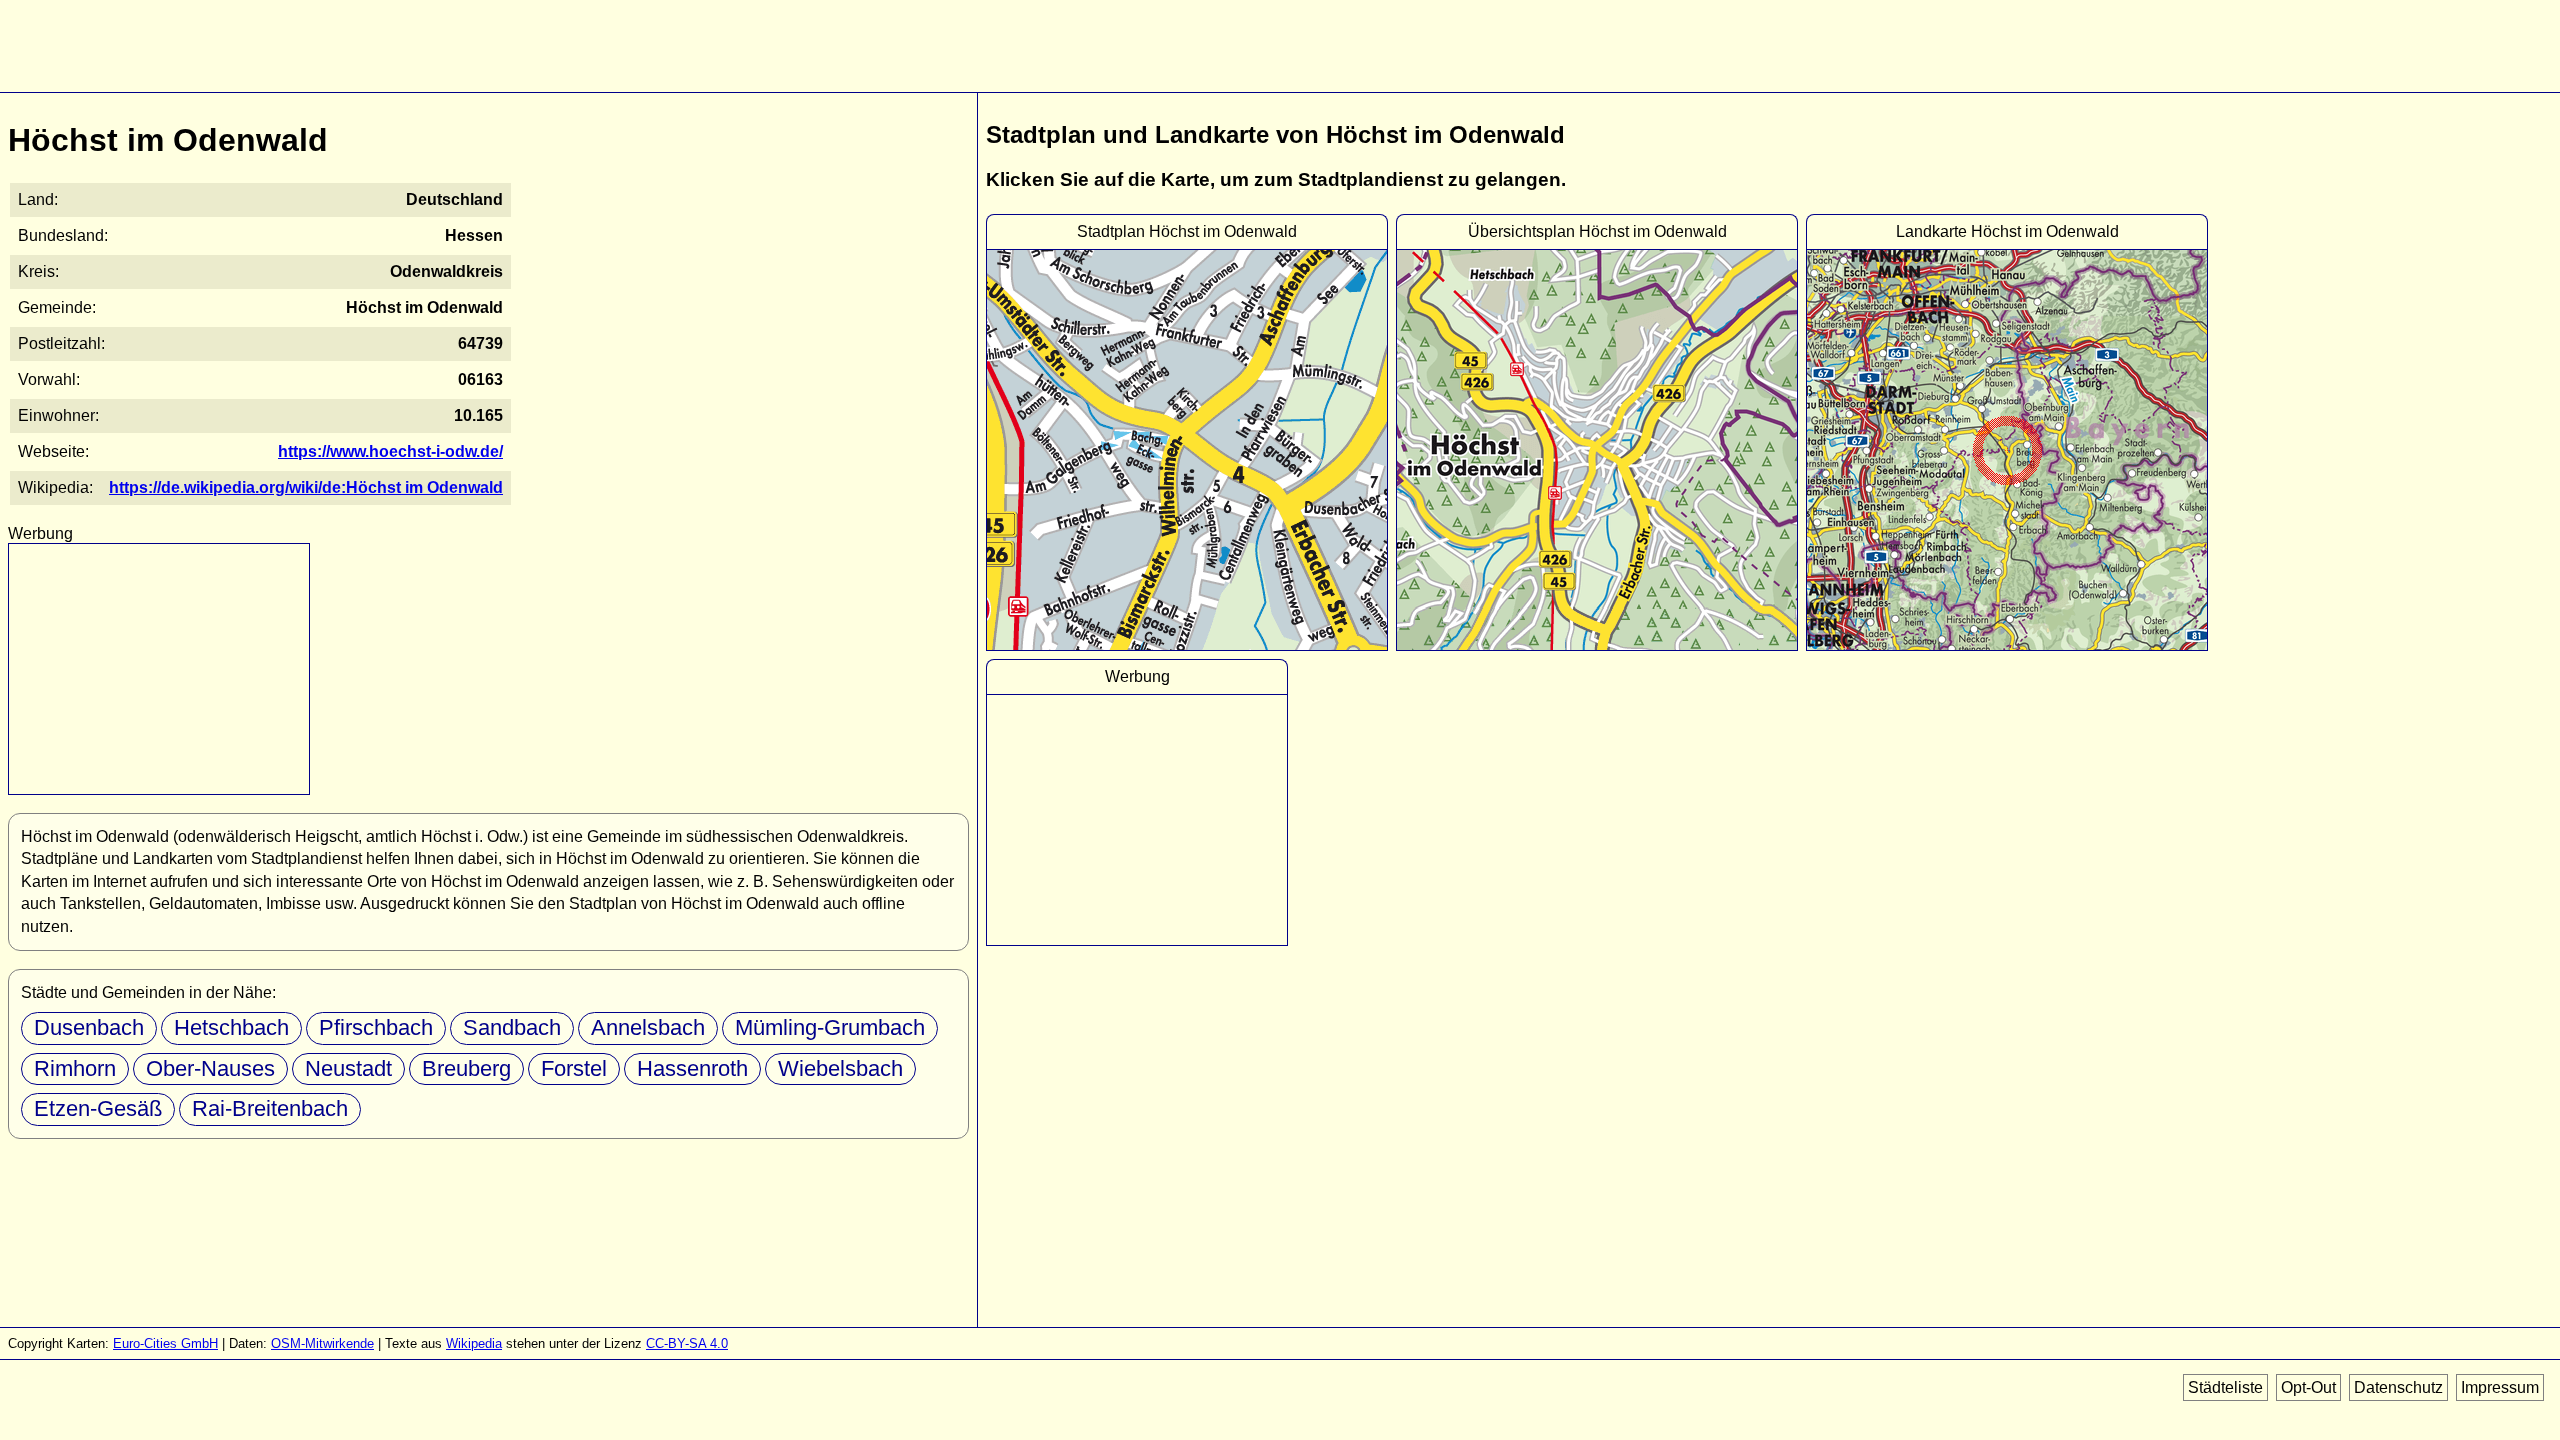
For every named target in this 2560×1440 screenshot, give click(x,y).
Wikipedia (474, 1343)
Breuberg (466, 1068)
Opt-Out (2308, 1387)
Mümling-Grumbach (830, 1027)
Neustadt (348, 1068)
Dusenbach (89, 1027)
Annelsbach (648, 1027)
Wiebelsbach (840, 1068)
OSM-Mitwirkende (322, 1343)
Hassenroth (692, 1068)
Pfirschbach (376, 1027)
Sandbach (512, 1027)
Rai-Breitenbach (270, 1108)
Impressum (2500, 1387)
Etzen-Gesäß (98, 1108)
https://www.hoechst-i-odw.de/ (390, 451)
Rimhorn (75, 1068)
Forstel (574, 1068)
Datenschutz (2398, 1387)
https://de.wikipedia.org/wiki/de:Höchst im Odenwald (306, 487)
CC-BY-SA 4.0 (687, 1343)
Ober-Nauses (210, 1068)
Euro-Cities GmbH (165, 1343)
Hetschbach (231, 1027)
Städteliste (2225, 1387)
